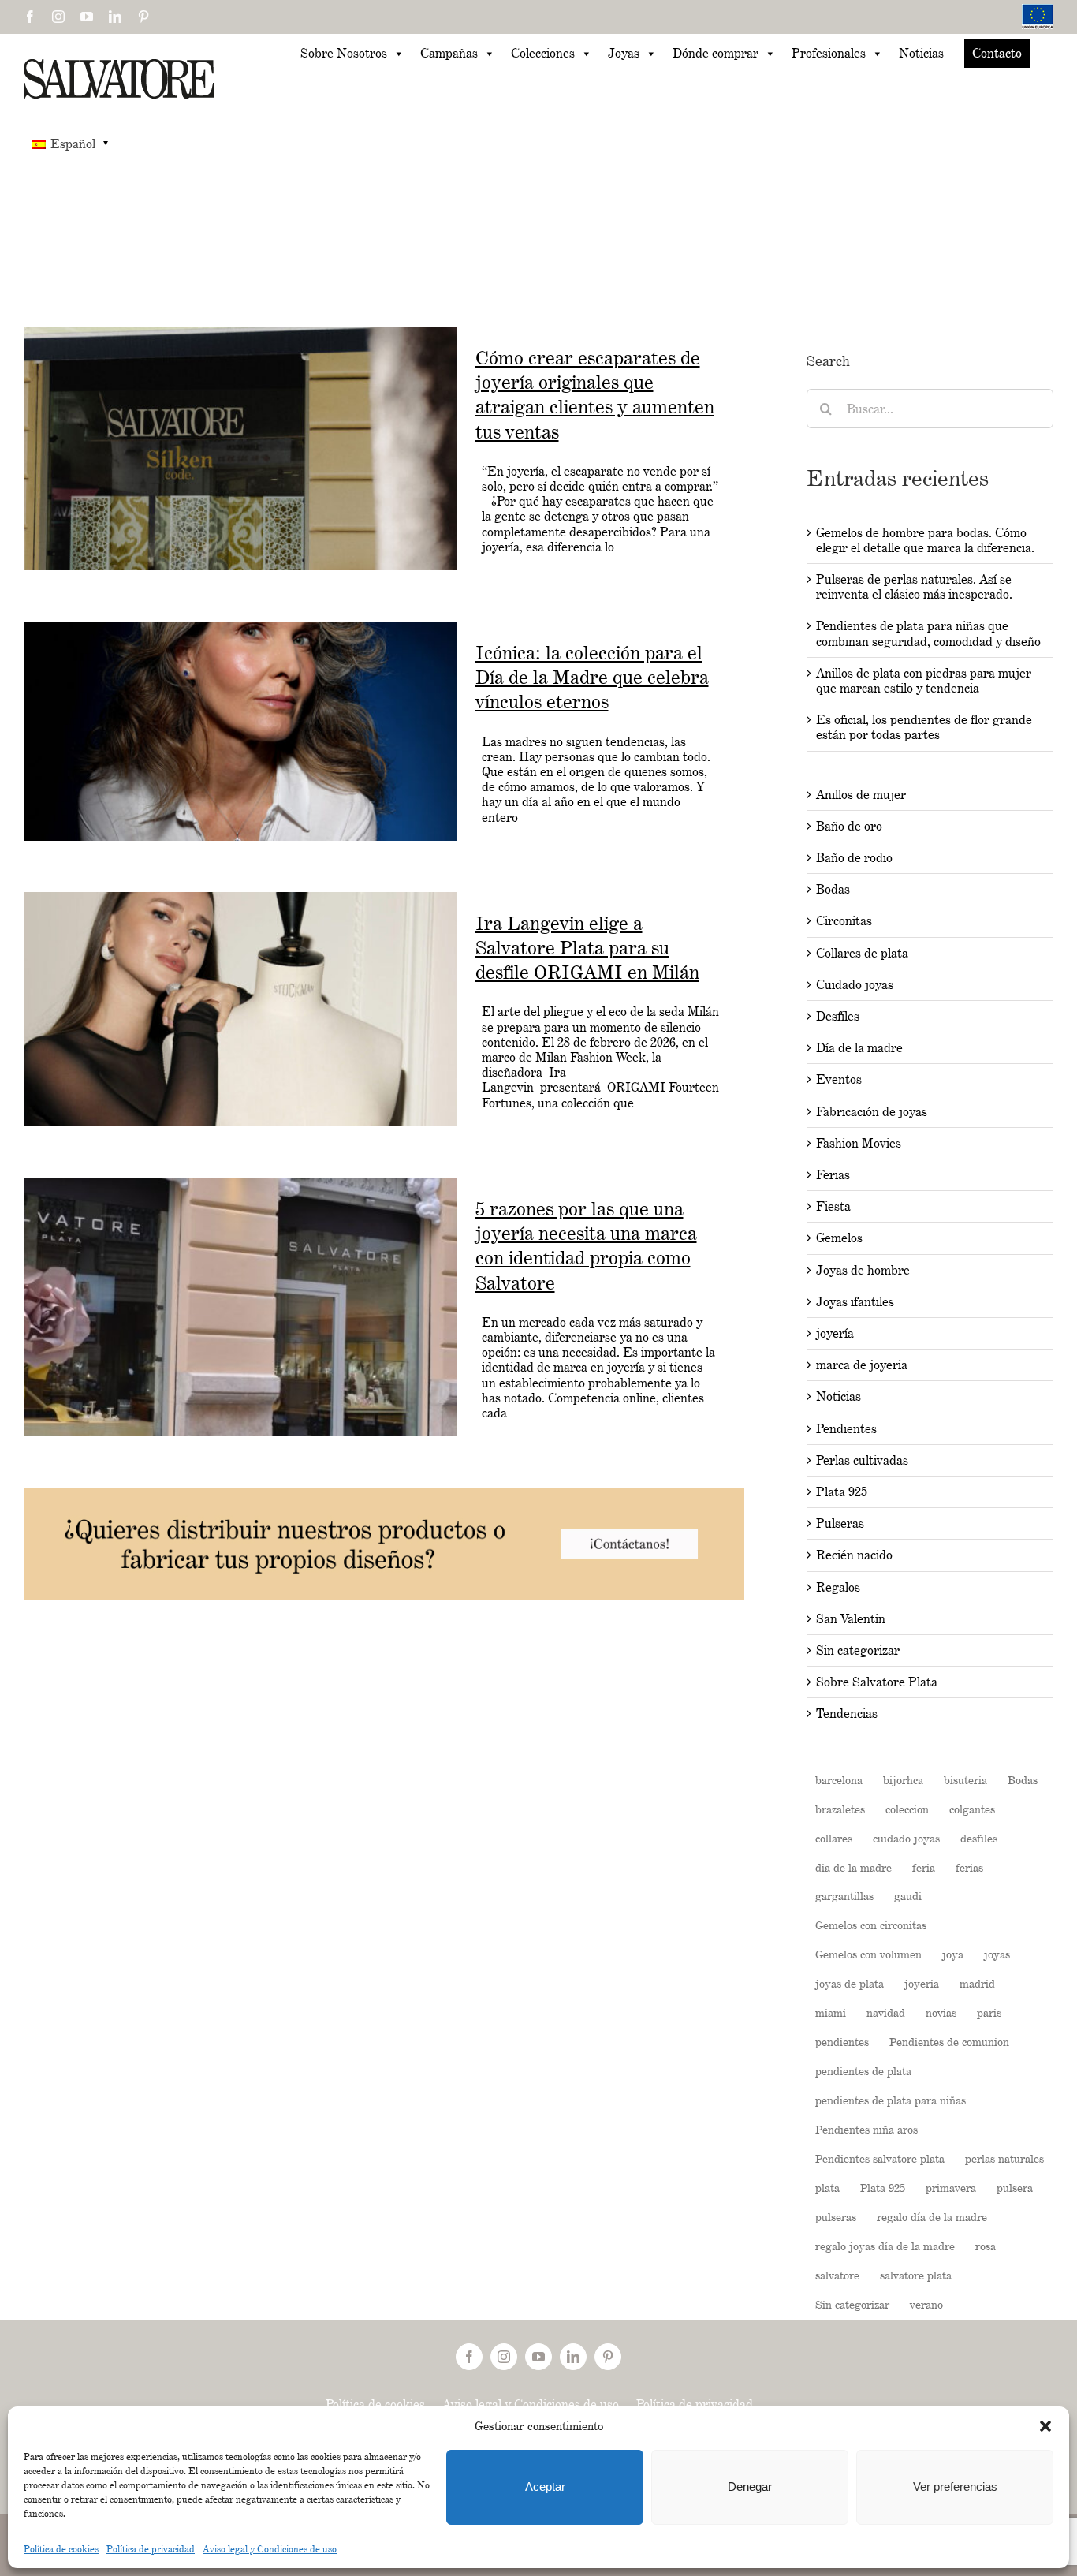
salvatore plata (916, 2275)
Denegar (750, 2486)
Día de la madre (859, 1048)
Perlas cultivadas (862, 1460)
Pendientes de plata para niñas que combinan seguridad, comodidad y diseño (928, 633)
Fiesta (833, 1206)
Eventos (839, 1079)
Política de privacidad (151, 2549)
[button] (1045, 2426)
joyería (835, 1333)
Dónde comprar (716, 53)
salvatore (837, 2275)
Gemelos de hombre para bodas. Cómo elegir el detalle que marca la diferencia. (925, 540)
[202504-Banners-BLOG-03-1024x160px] (384, 1495)
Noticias (921, 53)
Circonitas (844, 921)
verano (926, 2304)
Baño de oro (849, 826)
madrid (977, 1983)
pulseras (836, 2217)
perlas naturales (1004, 2158)
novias (941, 2012)
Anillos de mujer (861, 795)
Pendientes (846, 1429)
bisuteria (965, 1780)
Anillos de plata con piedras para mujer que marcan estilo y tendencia (924, 681)
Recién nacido (854, 1555)
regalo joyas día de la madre (885, 2246)
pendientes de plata (863, 2071)
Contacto (997, 53)
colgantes (972, 1809)
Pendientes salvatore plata (880, 2158)
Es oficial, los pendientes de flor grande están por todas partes (924, 727)
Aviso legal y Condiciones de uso (270, 2549)
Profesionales (829, 53)
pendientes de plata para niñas (891, 2100)
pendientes (842, 2042)
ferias (969, 1867)
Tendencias (847, 1714)
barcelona (839, 1780)
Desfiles (838, 1016)
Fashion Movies (859, 1143)
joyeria (922, 1983)
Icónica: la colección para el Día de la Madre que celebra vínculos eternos (592, 677)
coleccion (907, 1809)
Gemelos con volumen (868, 1954)
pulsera (1015, 2188)
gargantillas (844, 1896)
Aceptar (545, 2486)
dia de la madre (853, 1867)
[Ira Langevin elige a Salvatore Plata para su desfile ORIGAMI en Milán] (240, 1009)
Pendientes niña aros (866, 2129)
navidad (886, 2012)
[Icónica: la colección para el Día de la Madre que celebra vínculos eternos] (240, 731)
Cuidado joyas (855, 985)
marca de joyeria (862, 1365)
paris (989, 2012)
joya (953, 1954)
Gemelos (839, 1238)
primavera (951, 2188)
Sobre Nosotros (344, 53)
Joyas (624, 53)
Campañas (449, 53)
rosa (986, 2246)
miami (831, 2012)
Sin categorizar (858, 1650)
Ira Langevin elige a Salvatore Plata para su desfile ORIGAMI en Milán (587, 948)
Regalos (838, 1587)
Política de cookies (61, 2549)
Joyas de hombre (863, 1270)
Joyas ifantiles (855, 1302)
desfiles (979, 1838)
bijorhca (903, 1780)
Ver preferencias (955, 2486)
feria (924, 1867)
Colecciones (543, 53)
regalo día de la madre (932, 2217)
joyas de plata (850, 1983)
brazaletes (840, 1809)
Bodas (833, 889)
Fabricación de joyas (872, 1112)
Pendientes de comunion (949, 2042)
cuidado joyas (906, 1838)
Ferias (833, 1175)
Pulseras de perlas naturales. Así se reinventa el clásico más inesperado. (914, 587)
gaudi (908, 1896)
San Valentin (851, 1619)
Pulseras (840, 1523)
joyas (997, 1954)
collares (834, 1838)
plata (827, 2188)
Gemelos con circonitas (871, 1925)
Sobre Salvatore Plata (877, 1682)
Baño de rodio (854, 858)
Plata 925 (842, 1492)
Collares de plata (862, 953)
